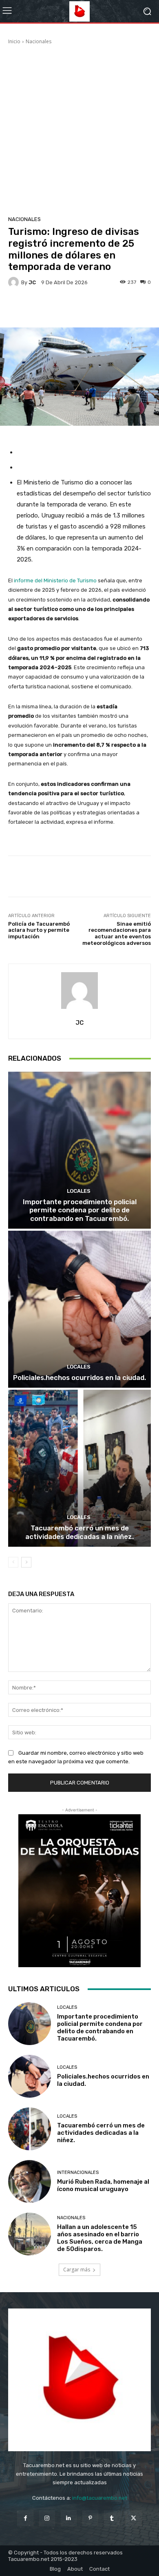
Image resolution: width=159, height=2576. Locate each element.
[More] (105, 308)
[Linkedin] (69, 2518)
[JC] (15, 282)
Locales (79, 1191)
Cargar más (77, 2270)
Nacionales (39, 41)
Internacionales (78, 2172)
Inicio (14, 41)
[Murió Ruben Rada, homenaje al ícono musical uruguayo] (30, 2181)
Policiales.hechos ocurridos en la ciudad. (79, 1378)
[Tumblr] (112, 2518)
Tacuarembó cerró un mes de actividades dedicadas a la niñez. (79, 1532)
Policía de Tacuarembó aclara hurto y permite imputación (39, 930)
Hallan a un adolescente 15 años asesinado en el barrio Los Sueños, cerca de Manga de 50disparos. (100, 2238)
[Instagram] (47, 2518)
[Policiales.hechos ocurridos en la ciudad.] (79, 1309)
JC (32, 282)
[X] (134, 2518)
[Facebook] (25, 2518)
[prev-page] (13, 1562)
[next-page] (26, 1562)
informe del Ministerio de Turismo (55, 580)
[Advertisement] (79, 129)
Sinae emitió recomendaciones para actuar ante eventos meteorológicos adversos (117, 933)
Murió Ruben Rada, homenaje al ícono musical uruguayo (103, 2185)
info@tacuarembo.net (100, 2498)
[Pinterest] (90, 2518)
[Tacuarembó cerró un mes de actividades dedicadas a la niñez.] (79, 1468)
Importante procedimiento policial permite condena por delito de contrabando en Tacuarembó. (80, 1210)
